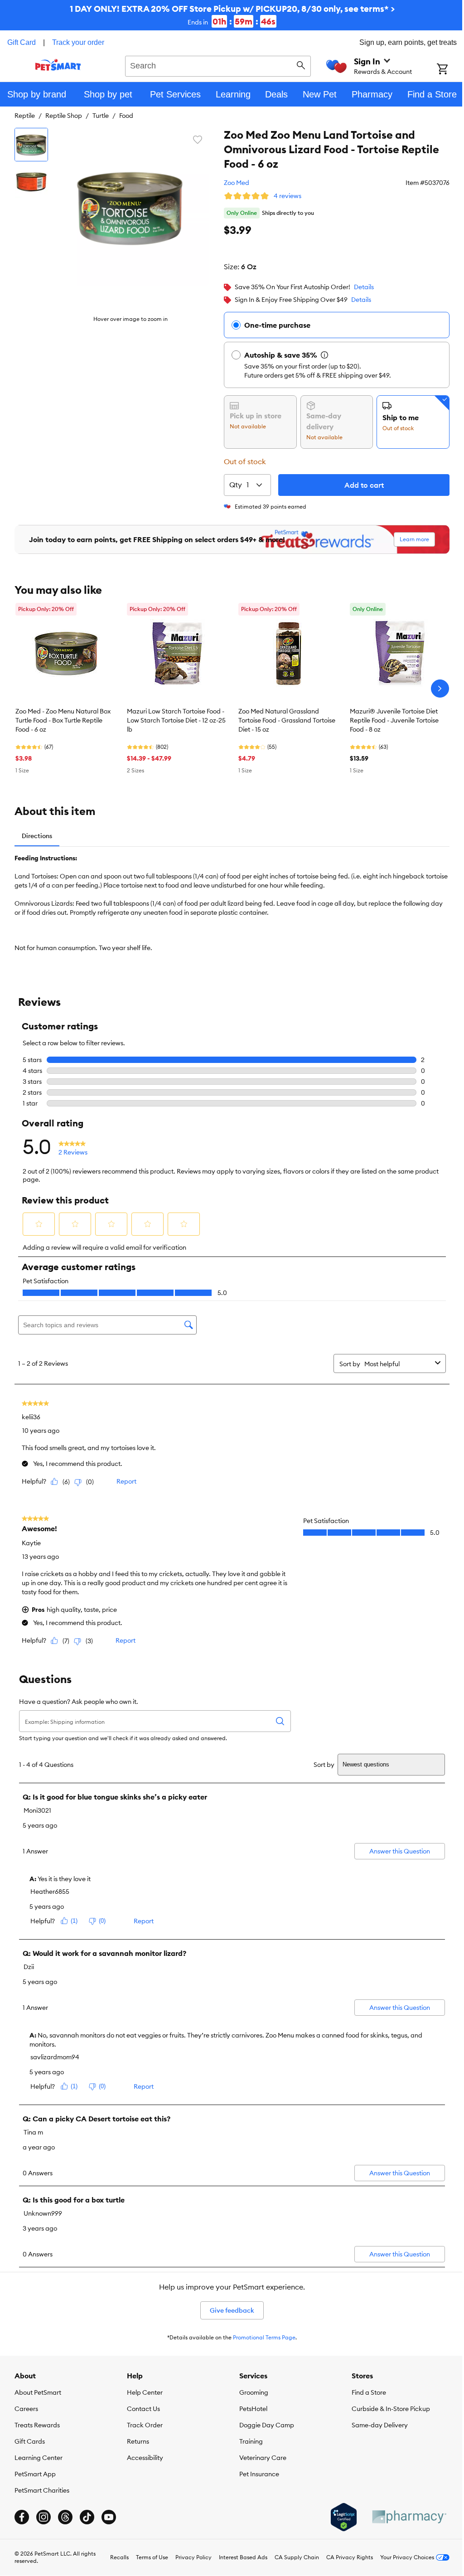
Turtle (101, 116)
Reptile (25, 116)
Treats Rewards (37, 2425)
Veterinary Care (260, 2457)
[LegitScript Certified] (337, 2517)
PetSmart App (35, 2474)
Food (126, 116)
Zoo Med (230, 183)
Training (248, 2441)
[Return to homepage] (57, 65)
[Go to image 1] (31, 145)
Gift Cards (30, 2441)
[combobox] (215, 65)
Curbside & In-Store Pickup (386, 2408)
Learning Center (39, 2457)
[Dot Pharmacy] (402, 2517)
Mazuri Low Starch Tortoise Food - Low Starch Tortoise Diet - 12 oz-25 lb (176, 720)
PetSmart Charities (42, 2490)
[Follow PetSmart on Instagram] (43, 2517)
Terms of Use (145, 2557)
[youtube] (109, 2517)
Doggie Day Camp (263, 2425)
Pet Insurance (256, 2474)
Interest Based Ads (236, 2557)
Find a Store (364, 2392)
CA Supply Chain (290, 2557)
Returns (136, 2441)
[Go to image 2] (31, 182)
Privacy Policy (187, 2557)
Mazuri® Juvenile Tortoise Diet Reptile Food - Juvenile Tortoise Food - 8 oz (394, 720)
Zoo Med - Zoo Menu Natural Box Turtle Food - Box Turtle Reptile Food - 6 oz (63, 720)
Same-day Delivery (375, 2425)
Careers (26, 2408)
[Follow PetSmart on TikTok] (87, 2517)
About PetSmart (38, 2392)
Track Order (143, 2425)
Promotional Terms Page (261, 2337)
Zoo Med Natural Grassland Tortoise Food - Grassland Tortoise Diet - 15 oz (287, 720)
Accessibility (143, 2457)
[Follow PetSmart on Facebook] (22, 2517)
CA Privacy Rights (343, 2557)
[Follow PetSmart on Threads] (65, 2517)
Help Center (143, 2392)
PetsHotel (250, 2408)
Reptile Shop (64, 116)
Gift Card (22, 42)
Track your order (78, 42)
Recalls (113, 2557)
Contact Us (142, 2408)
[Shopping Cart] (444, 70)
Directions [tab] (37, 836)
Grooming (251, 2392)
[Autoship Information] (318, 355)
